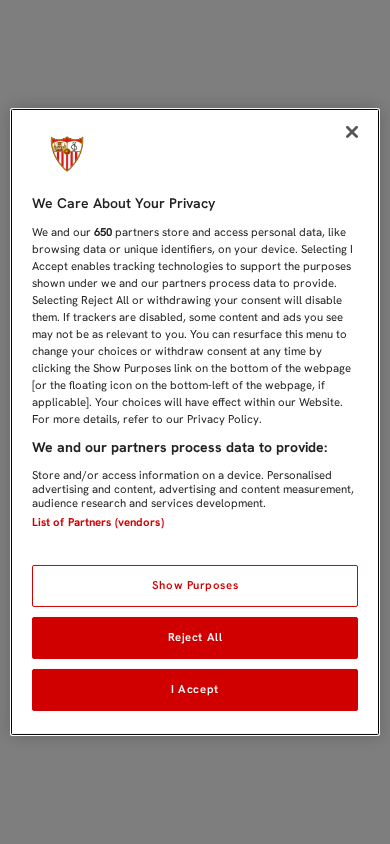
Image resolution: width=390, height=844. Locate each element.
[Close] (352, 132)
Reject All (195, 637)
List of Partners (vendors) (98, 522)
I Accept (195, 689)
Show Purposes (195, 585)
